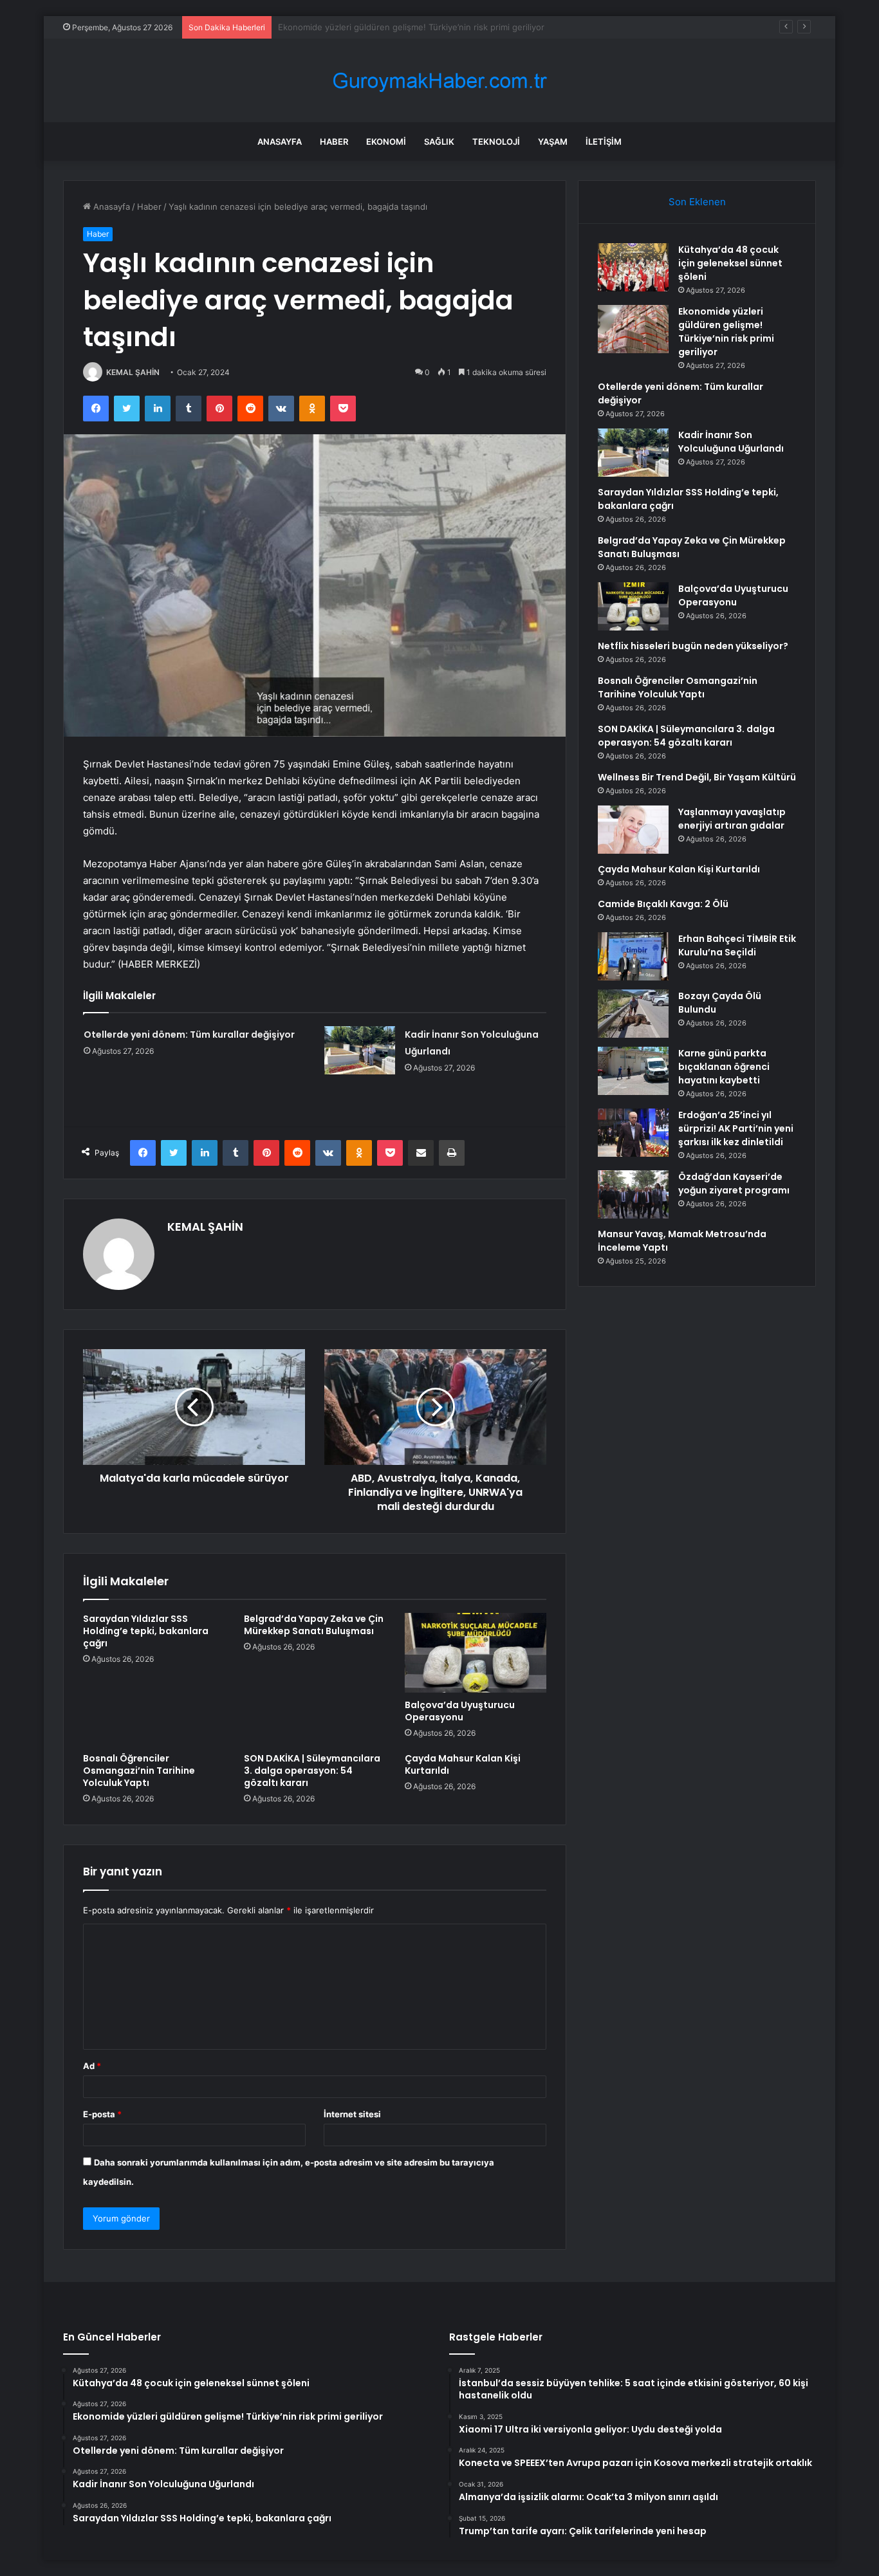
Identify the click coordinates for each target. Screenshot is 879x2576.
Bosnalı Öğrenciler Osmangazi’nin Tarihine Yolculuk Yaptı (139, 1771)
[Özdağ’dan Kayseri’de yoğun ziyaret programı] (633, 1194)
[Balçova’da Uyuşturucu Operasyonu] (476, 1653)
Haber (334, 142)
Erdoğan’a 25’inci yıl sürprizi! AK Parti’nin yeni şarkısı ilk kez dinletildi (736, 1128)
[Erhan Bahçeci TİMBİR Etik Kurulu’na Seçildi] (633, 956)
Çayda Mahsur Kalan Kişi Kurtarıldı (463, 1764)
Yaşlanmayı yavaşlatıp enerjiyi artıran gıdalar (732, 819)
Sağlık (439, 142)
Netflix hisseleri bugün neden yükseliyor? (693, 646)
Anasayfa (280, 142)
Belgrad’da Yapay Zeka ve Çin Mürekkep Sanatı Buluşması (314, 1625)
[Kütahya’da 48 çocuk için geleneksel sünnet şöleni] (633, 267)
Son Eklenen (697, 202)
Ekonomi (386, 142)
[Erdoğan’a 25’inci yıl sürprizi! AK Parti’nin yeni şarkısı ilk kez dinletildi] (633, 1133)
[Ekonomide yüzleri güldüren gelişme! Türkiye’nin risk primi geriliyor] (633, 329)
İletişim (604, 142)
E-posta (102, 2114)
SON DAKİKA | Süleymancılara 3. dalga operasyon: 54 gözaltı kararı (312, 1771)
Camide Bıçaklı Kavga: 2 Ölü (663, 904)
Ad (92, 2066)
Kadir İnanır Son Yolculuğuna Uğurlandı (731, 442)
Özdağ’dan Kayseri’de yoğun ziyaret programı (734, 1183)
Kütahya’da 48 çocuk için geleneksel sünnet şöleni (730, 263)
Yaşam (553, 142)
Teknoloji (496, 142)
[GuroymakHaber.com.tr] (439, 81)
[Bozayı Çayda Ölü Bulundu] (633, 1014)
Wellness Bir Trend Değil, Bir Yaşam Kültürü (697, 777)
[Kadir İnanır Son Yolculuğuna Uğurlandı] (360, 1050)
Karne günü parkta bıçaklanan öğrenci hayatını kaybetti (724, 1067)
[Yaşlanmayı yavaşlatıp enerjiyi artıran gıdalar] (633, 830)
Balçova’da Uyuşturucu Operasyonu (460, 1711)
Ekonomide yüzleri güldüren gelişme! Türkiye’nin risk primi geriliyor (726, 332)
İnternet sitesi (352, 2114)
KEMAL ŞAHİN (133, 372)
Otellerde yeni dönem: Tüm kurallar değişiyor (368, 27)
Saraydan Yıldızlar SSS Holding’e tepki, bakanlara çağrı (146, 1631)
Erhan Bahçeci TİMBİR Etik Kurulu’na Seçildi (737, 945)
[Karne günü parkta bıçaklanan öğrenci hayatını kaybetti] (633, 1071)
